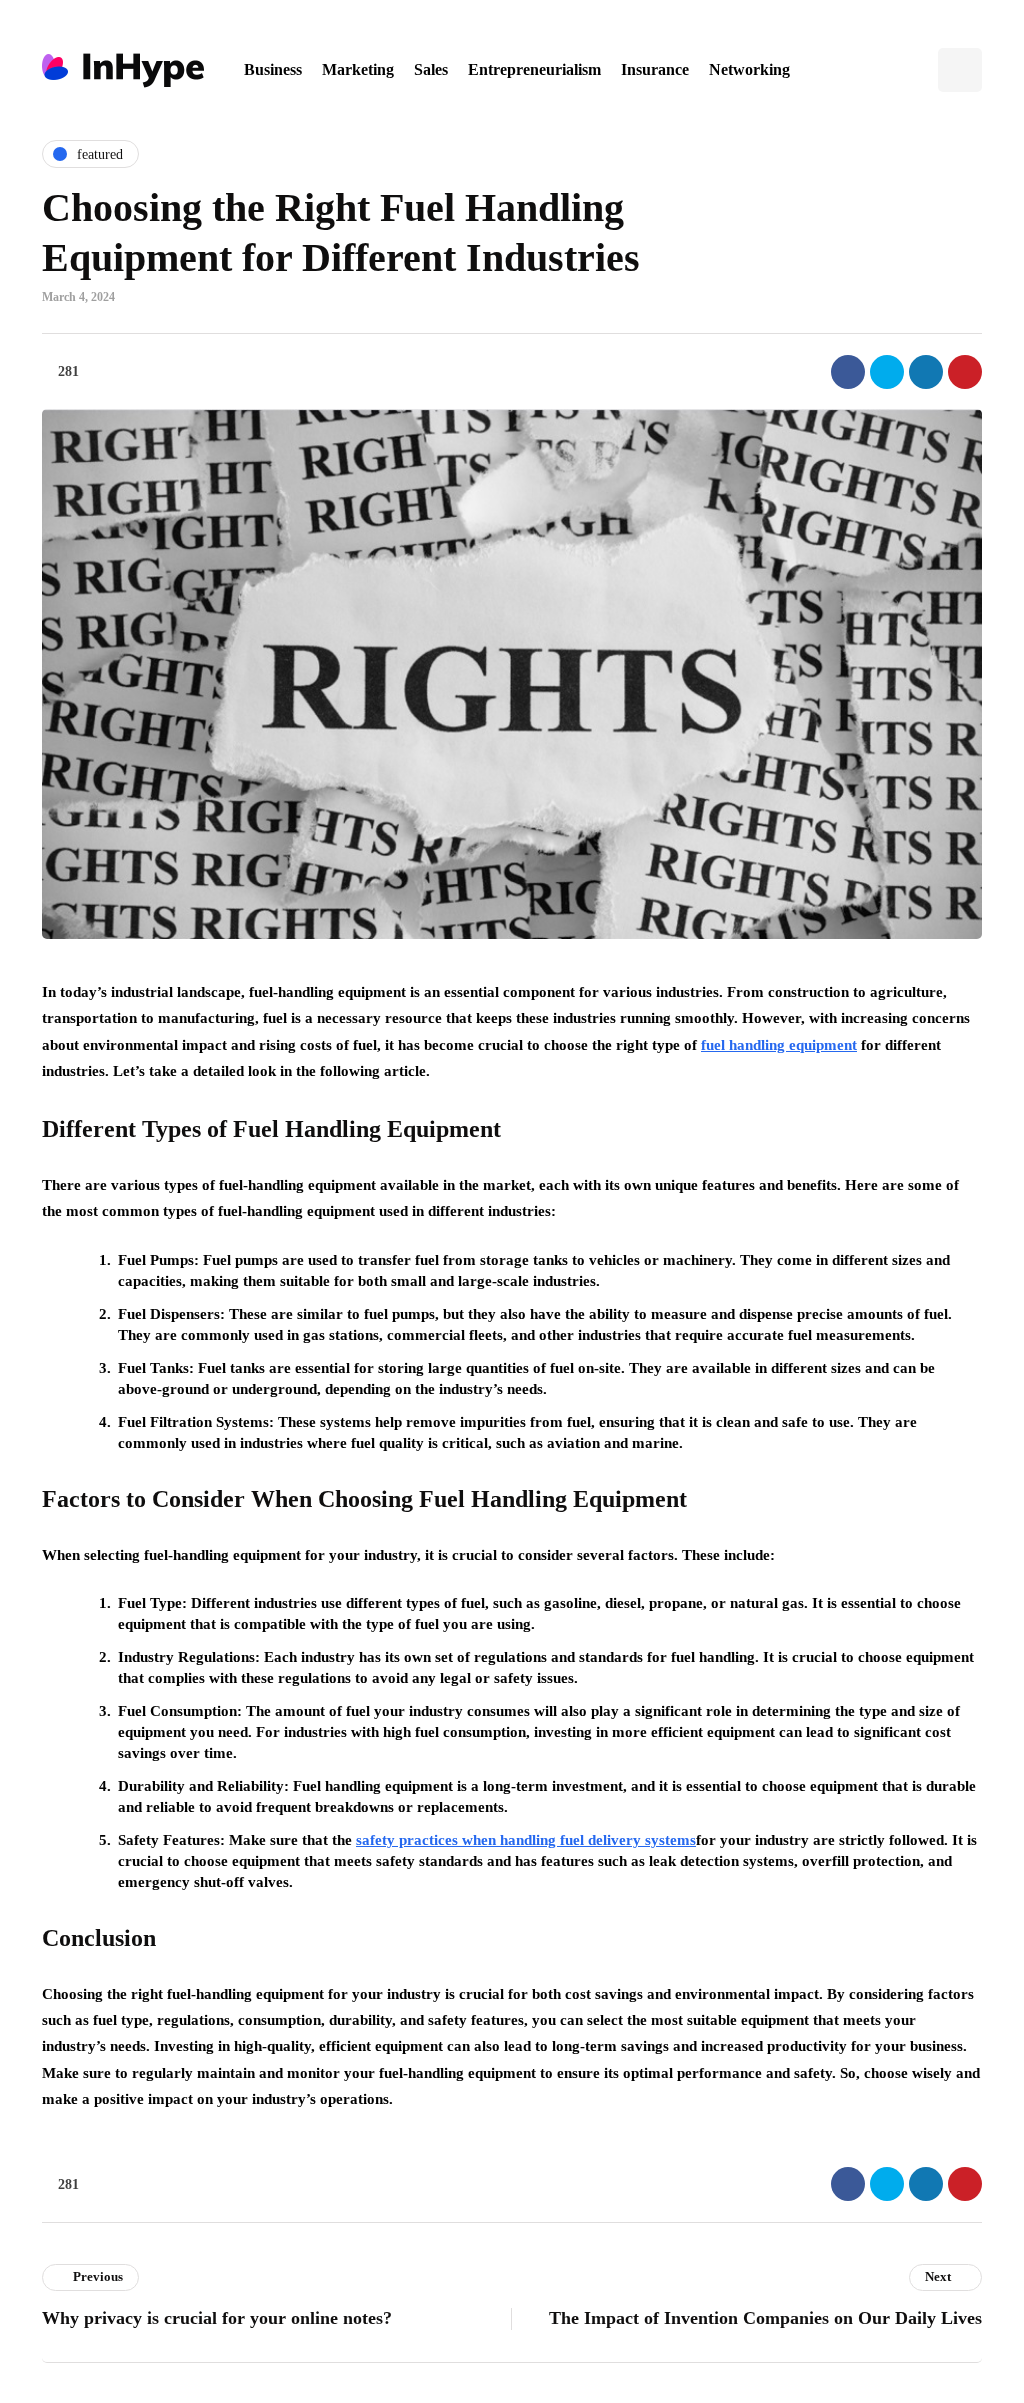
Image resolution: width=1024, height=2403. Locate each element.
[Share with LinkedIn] (926, 372)
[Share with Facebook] (848, 372)
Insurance (655, 69)
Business (273, 69)
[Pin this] (965, 372)
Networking (749, 69)
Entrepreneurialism (534, 69)
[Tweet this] (887, 372)
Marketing (358, 69)
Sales (431, 69)
